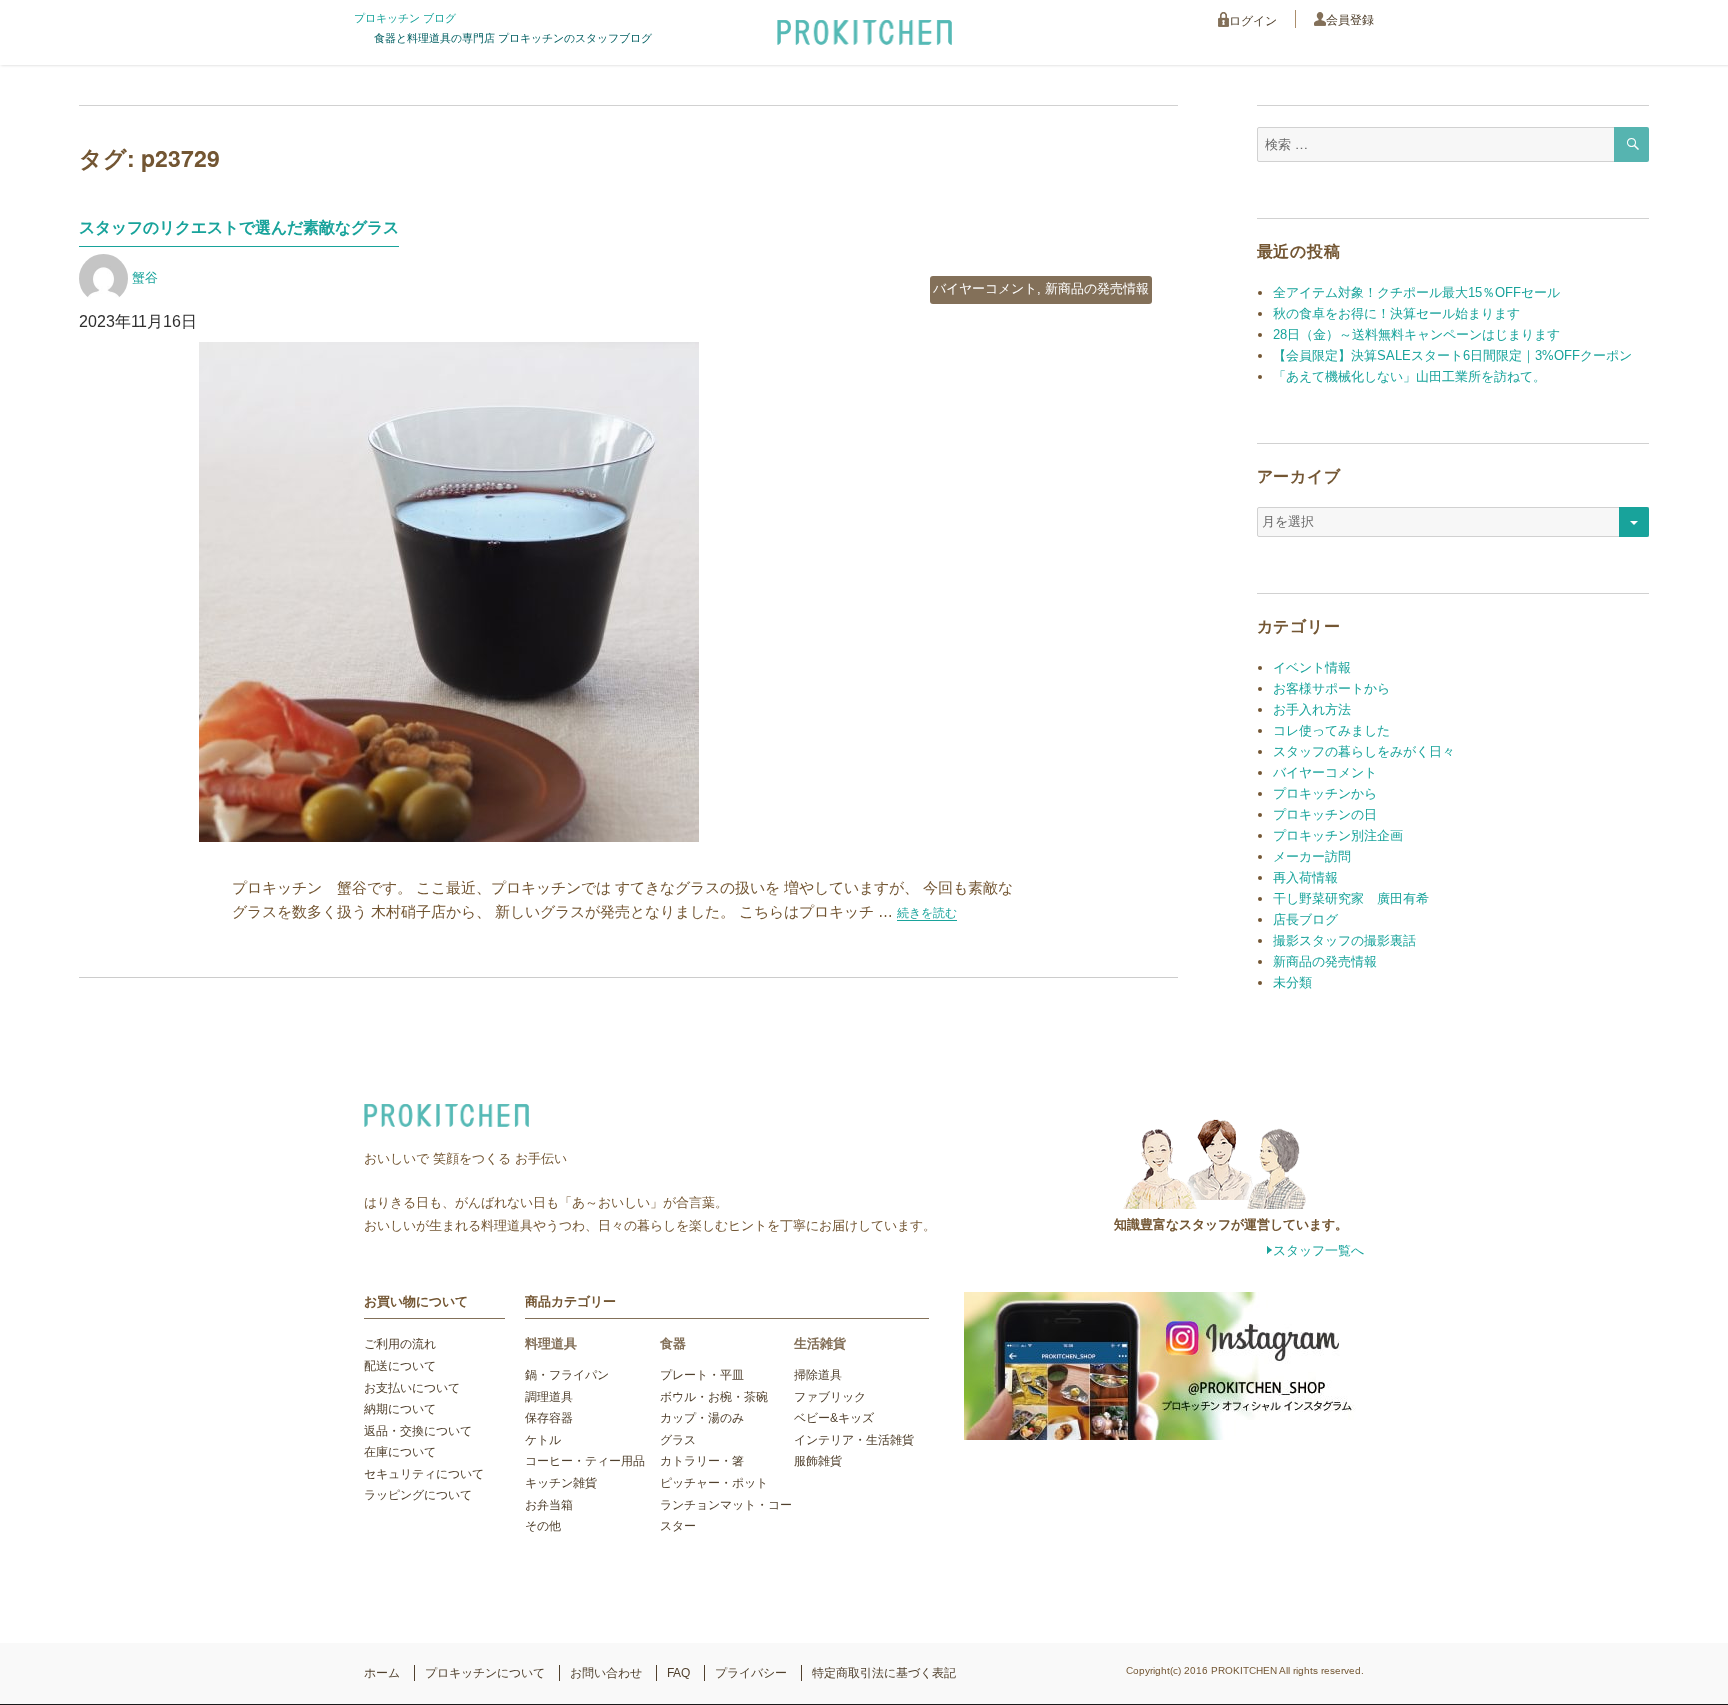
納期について (400, 1409)
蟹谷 (145, 277)
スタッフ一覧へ (1318, 1250)
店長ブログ (1305, 919)
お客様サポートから (1331, 688)
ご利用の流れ (400, 1344)
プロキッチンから (1325, 793)
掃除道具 (818, 1375)
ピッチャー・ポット (714, 1483)
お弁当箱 (549, 1505)
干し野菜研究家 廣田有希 (1351, 898)
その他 (543, 1526)
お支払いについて (412, 1388)
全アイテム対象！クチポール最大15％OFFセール (1416, 292)
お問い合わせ (606, 1673)
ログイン (1253, 21)
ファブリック (830, 1397)
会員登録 (1350, 20)
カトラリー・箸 (702, 1461)
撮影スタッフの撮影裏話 (1344, 940)
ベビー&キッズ (834, 1418)
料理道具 (551, 1343)
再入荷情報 (1305, 877)
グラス (678, 1440)
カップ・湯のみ (702, 1418)
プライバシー (751, 1673)
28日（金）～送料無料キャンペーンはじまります (1416, 334)
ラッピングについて (418, 1495)
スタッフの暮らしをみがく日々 (1364, 751)
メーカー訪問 (1312, 856)
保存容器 (549, 1418)
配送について (400, 1366)
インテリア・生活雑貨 (854, 1440)
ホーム (382, 1673)
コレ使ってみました (1331, 730)
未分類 (1292, 982)
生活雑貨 (820, 1343)
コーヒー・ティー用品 (585, 1461)
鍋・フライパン (567, 1375)
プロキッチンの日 (1325, 814)
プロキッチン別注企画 (1338, 835)
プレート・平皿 (702, 1375)
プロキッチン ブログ (405, 18)
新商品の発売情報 (1097, 288)
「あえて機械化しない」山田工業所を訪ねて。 (1409, 376)
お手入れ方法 (1312, 709)
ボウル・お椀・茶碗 (714, 1397)
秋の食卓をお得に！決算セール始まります (1396, 313)
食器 (673, 1343)
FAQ (678, 1673)
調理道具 (549, 1397)
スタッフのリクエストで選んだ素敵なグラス (239, 227)
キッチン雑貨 (561, 1483)
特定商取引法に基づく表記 (884, 1673)
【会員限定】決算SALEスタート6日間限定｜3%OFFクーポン (1452, 355)
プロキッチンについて (485, 1673)
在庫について (400, 1452)
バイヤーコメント (985, 288)
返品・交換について (418, 1431)
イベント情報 (1312, 667)
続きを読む (927, 913)
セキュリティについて (424, 1474)
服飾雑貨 (818, 1461)
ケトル (543, 1440)
